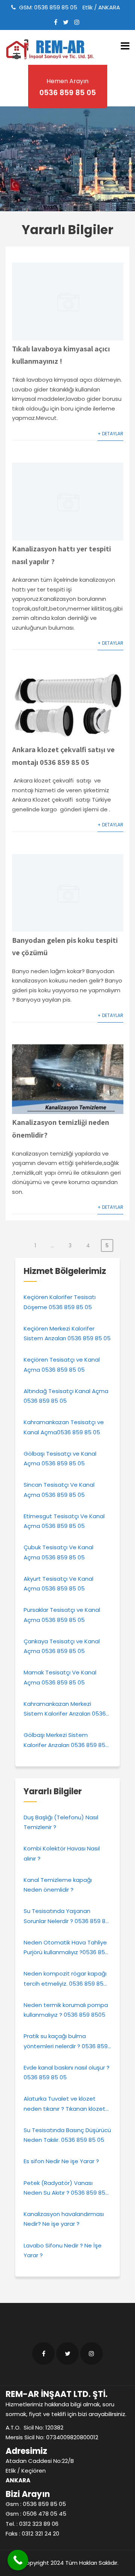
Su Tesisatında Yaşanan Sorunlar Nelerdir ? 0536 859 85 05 (66, 1917)
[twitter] (66, 22)
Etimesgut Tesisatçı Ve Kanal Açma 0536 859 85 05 (64, 1521)
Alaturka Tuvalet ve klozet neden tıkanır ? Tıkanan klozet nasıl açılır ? (64, 2104)
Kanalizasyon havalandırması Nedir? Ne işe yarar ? (64, 2219)
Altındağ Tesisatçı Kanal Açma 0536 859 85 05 (66, 1396)
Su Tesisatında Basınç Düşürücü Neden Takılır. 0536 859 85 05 (67, 2135)
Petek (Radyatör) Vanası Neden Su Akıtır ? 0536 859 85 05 (64, 2188)
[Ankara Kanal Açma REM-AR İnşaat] (52, 49)
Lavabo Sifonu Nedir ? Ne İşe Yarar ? (63, 2250)
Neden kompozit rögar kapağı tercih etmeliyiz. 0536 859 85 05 (65, 1979)
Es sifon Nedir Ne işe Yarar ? (61, 2161)
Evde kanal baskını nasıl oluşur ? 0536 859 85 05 (67, 2072)
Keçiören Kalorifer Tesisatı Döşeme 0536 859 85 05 (60, 1302)
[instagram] (77, 22)
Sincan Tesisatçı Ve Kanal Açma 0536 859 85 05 (59, 1490)
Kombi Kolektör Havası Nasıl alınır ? (62, 1853)
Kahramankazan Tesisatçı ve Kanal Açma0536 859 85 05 (64, 1427)
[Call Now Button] (18, 2560)
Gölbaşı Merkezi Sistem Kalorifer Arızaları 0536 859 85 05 (64, 1740)
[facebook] (56, 22)
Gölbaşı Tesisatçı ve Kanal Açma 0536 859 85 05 (60, 1458)
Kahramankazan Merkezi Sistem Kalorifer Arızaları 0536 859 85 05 (65, 1709)
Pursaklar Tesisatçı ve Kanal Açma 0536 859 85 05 (62, 1615)
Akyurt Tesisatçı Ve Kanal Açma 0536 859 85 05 (58, 1584)
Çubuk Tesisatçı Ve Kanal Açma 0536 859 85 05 (58, 1552)
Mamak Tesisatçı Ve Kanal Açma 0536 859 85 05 (60, 1677)
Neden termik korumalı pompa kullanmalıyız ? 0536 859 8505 (66, 2010)
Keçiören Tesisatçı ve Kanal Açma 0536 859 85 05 (62, 1364)
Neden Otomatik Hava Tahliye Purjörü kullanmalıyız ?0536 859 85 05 (66, 1948)
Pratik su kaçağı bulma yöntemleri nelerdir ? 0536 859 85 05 (66, 2042)
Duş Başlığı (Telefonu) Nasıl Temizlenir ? (61, 1822)
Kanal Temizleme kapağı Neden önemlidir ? (58, 1885)
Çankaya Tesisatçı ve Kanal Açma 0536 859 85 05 (62, 1646)
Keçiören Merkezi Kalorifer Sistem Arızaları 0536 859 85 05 (67, 1333)
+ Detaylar (110, 434)
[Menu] (125, 46)
